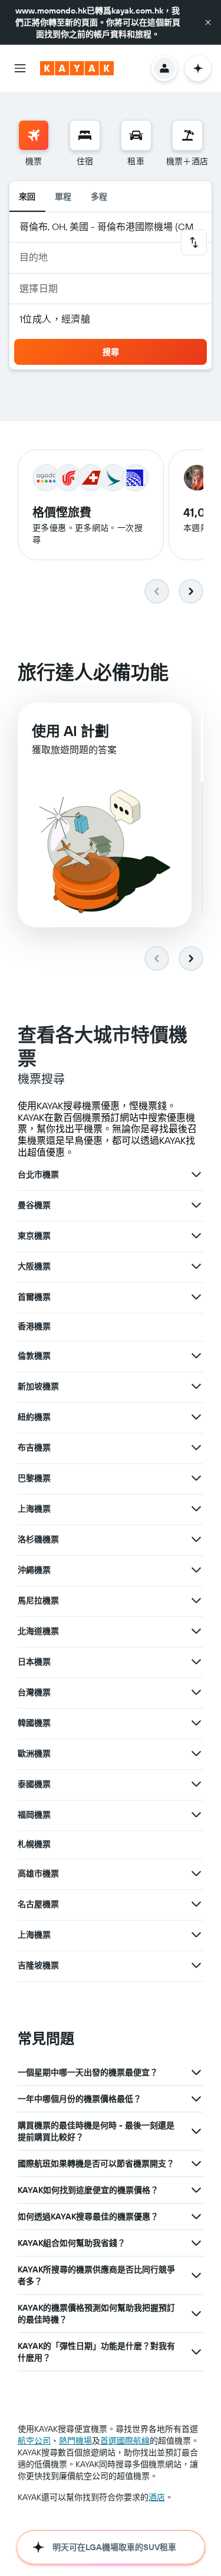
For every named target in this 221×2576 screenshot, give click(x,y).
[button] (208, 22)
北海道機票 (38, 1631)
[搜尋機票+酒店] (187, 135)
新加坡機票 (38, 1386)
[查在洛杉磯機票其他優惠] (196, 1539)
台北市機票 (38, 1174)
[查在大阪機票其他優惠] (196, 1266)
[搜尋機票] (34, 135)
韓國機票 (34, 1723)
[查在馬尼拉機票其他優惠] (196, 1600)
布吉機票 (34, 1447)
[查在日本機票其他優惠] (196, 1662)
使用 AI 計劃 (70, 731)
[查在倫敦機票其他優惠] (196, 1356)
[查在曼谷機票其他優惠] (196, 1205)
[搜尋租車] (136, 135)
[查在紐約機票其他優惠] (196, 1417)
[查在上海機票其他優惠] (196, 1509)
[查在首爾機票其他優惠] (196, 1297)
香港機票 (34, 1326)
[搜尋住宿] (85, 135)
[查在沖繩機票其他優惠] (196, 1570)
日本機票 (34, 1662)
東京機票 (34, 1236)
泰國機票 (34, 1784)
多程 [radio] (99, 197)
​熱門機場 (75, 2441)
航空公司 (34, 2441)
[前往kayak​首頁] (77, 68)
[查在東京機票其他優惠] (196, 1236)
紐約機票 (34, 1417)
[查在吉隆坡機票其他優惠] (196, 1965)
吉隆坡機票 (38, 1965)
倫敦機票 (34, 1356)
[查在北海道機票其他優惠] (196, 1631)
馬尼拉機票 (38, 1600)
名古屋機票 (38, 1904)
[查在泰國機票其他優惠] (196, 1784)
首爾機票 (34, 1297)
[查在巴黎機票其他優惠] (196, 1478)
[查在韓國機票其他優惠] (196, 1723)
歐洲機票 (34, 1753)
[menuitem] (34, 144)
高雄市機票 (38, 1873)
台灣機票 (34, 1692)
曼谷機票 (34, 1205)
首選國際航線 (125, 2441)
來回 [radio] (27, 197)
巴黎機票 (34, 1478)
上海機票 (34, 1509)
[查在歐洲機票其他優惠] (196, 1753)
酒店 (157, 2497)
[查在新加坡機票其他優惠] (196, 1386)
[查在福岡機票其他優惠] (196, 1815)
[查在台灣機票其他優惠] (196, 1692)
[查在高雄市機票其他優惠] (196, 1873)
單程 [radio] (63, 197)
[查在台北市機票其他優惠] (196, 1174)
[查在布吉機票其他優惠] (196, 1447)
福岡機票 (34, 1815)
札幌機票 (34, 1844)
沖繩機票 (34, 1570)
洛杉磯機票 (38, 1539)
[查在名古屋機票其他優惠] (196, 1904)
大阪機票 (34, 1266)
